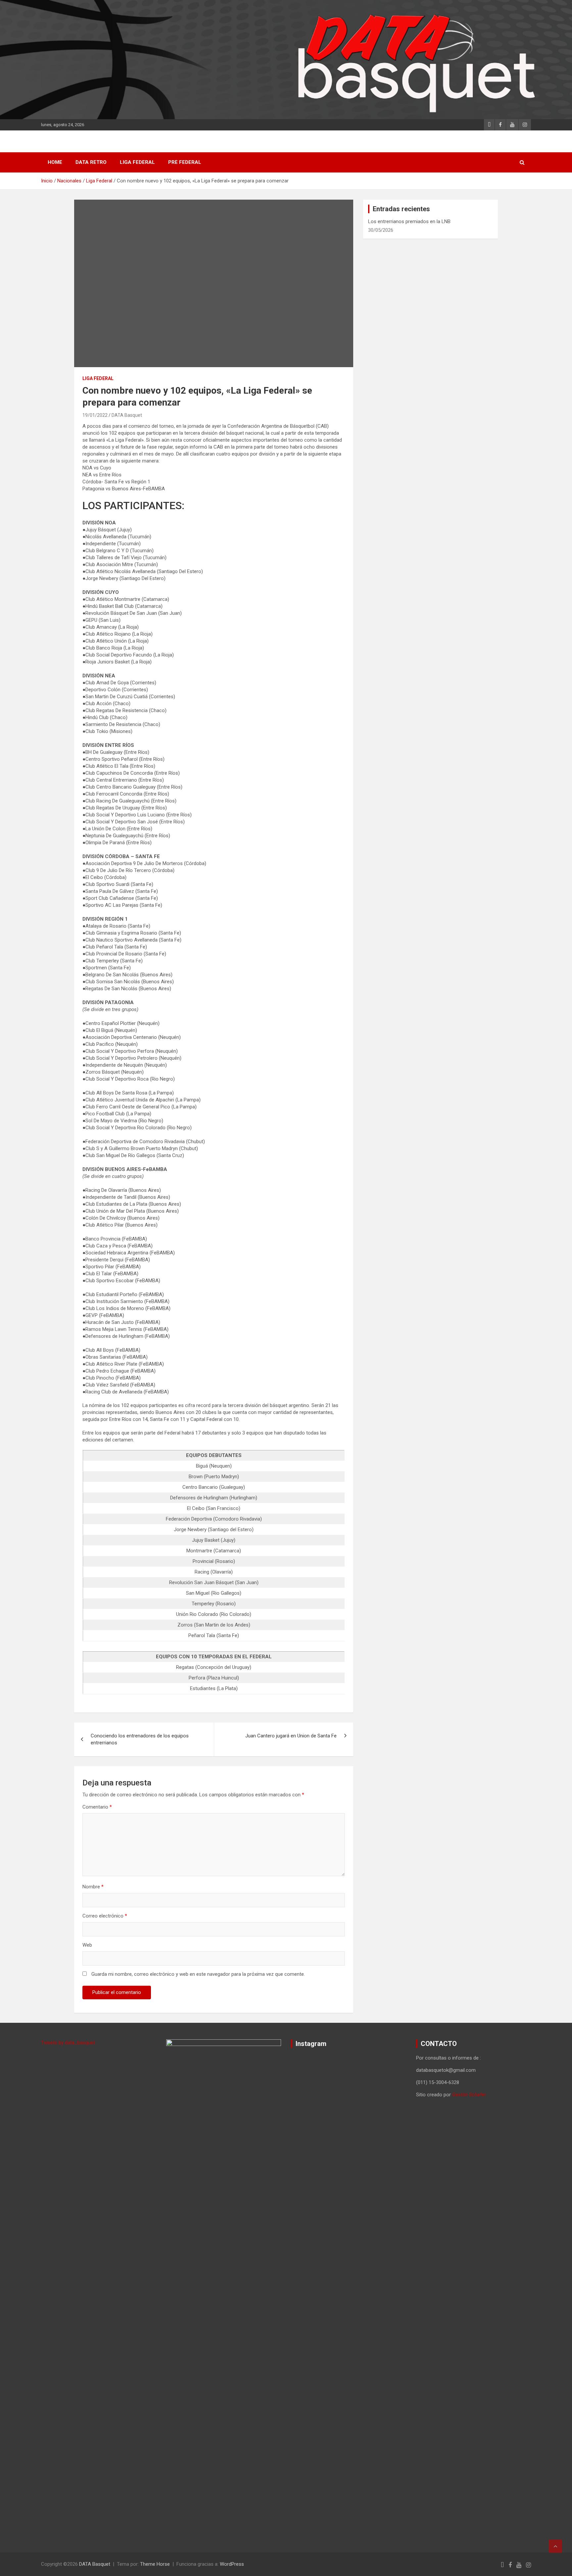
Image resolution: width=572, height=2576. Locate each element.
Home (55, 162)
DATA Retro (91, 162)
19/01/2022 (95, 415)
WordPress (232, 2564)
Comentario (97, 1807)
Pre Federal (185, 162)
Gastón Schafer (469, 2095)
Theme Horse (155, 2564)
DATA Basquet (127, 415)
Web (87, 1945)
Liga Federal (98, 378)
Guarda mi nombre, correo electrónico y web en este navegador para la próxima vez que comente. (198, 1974)
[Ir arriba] (555, 2546)
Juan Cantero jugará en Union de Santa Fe (291, 1736)
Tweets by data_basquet (68, 2043)
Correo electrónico (105, 1916)
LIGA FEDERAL (137, 162)
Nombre (93, 1887)
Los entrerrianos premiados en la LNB (409, 221)
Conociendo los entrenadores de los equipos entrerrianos (140, 1739)
